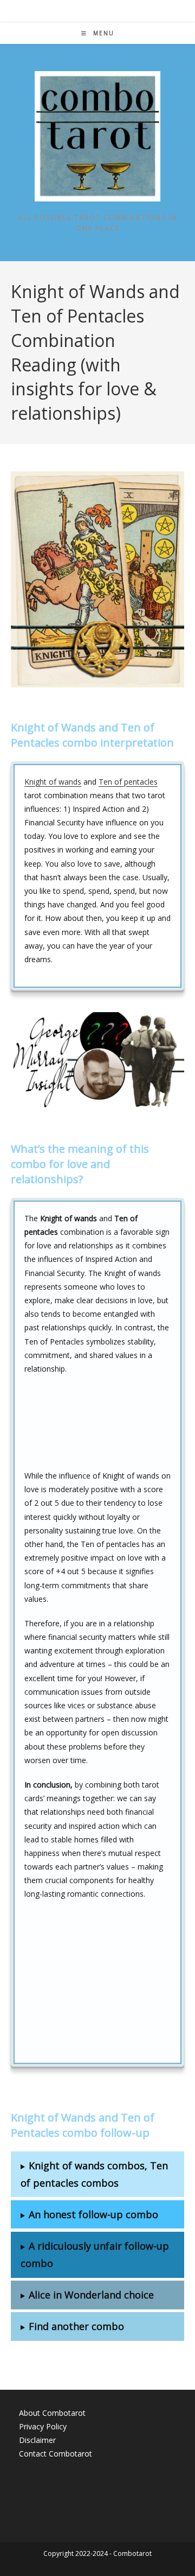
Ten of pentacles (128, 782)
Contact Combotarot (56, 2454)
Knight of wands (53, 782)
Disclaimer (37, 2440)
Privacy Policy (43, 2426)
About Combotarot (52, 2413)
